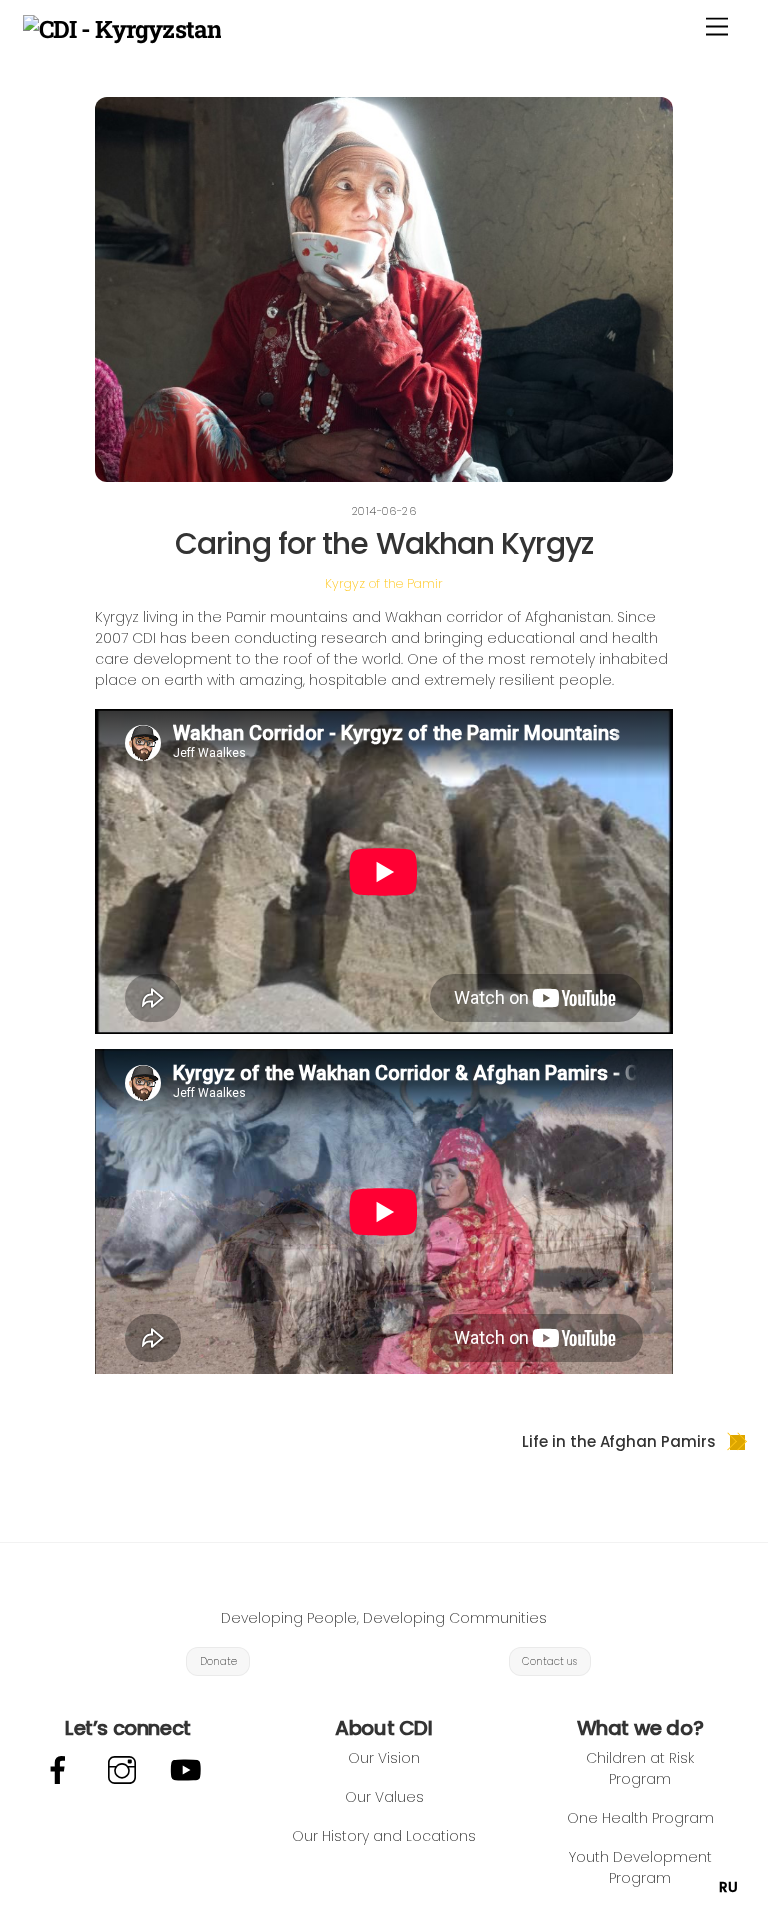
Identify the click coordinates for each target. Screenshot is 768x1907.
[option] (728, 1887)
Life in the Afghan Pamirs (618, 1441)
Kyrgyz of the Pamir (384, 583)
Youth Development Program (640, 1867)
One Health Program (640, 1818)
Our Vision (384, 1758)
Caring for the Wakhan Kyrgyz (384, 543)
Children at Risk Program (640, 1768)
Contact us (549, 1661)
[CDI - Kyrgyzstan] (122, 29)
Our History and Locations (384, 1836)
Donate (218, 1661)
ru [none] (728, 1887)
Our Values (384, 1797)
